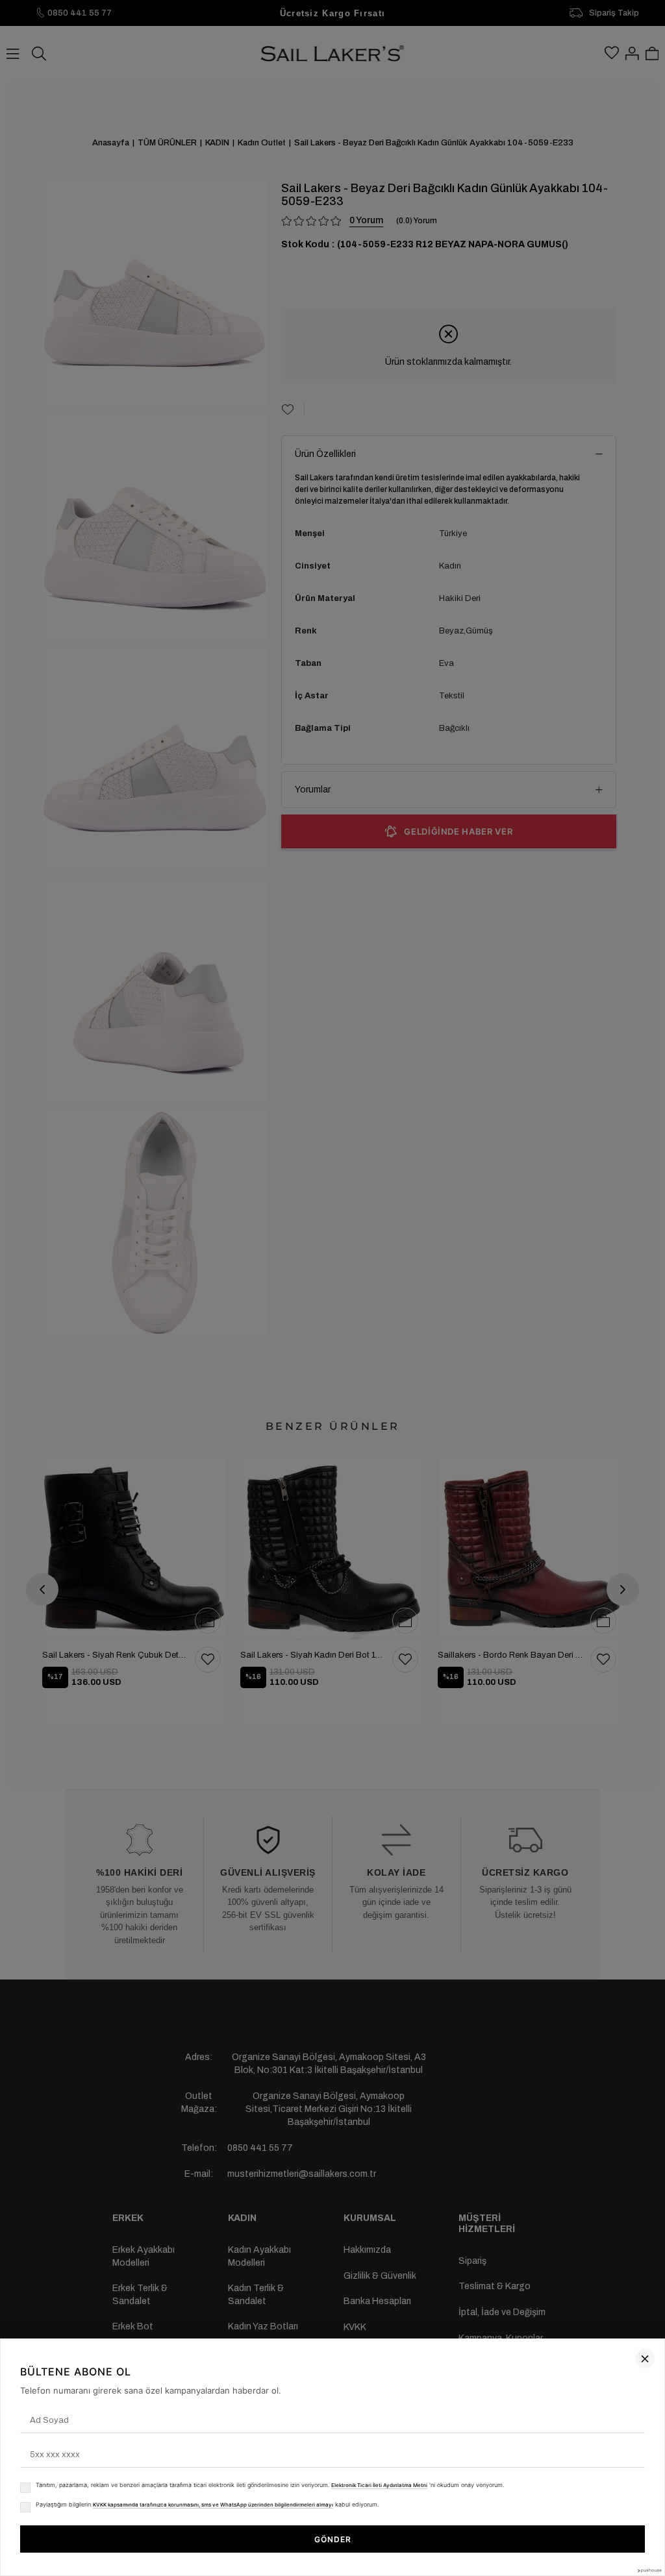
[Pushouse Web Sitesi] (649, 2570)
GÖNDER (333, 2539)
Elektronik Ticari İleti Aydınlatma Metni (379, 2485)
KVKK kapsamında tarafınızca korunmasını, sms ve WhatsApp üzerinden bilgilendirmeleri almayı (213, 2505)
